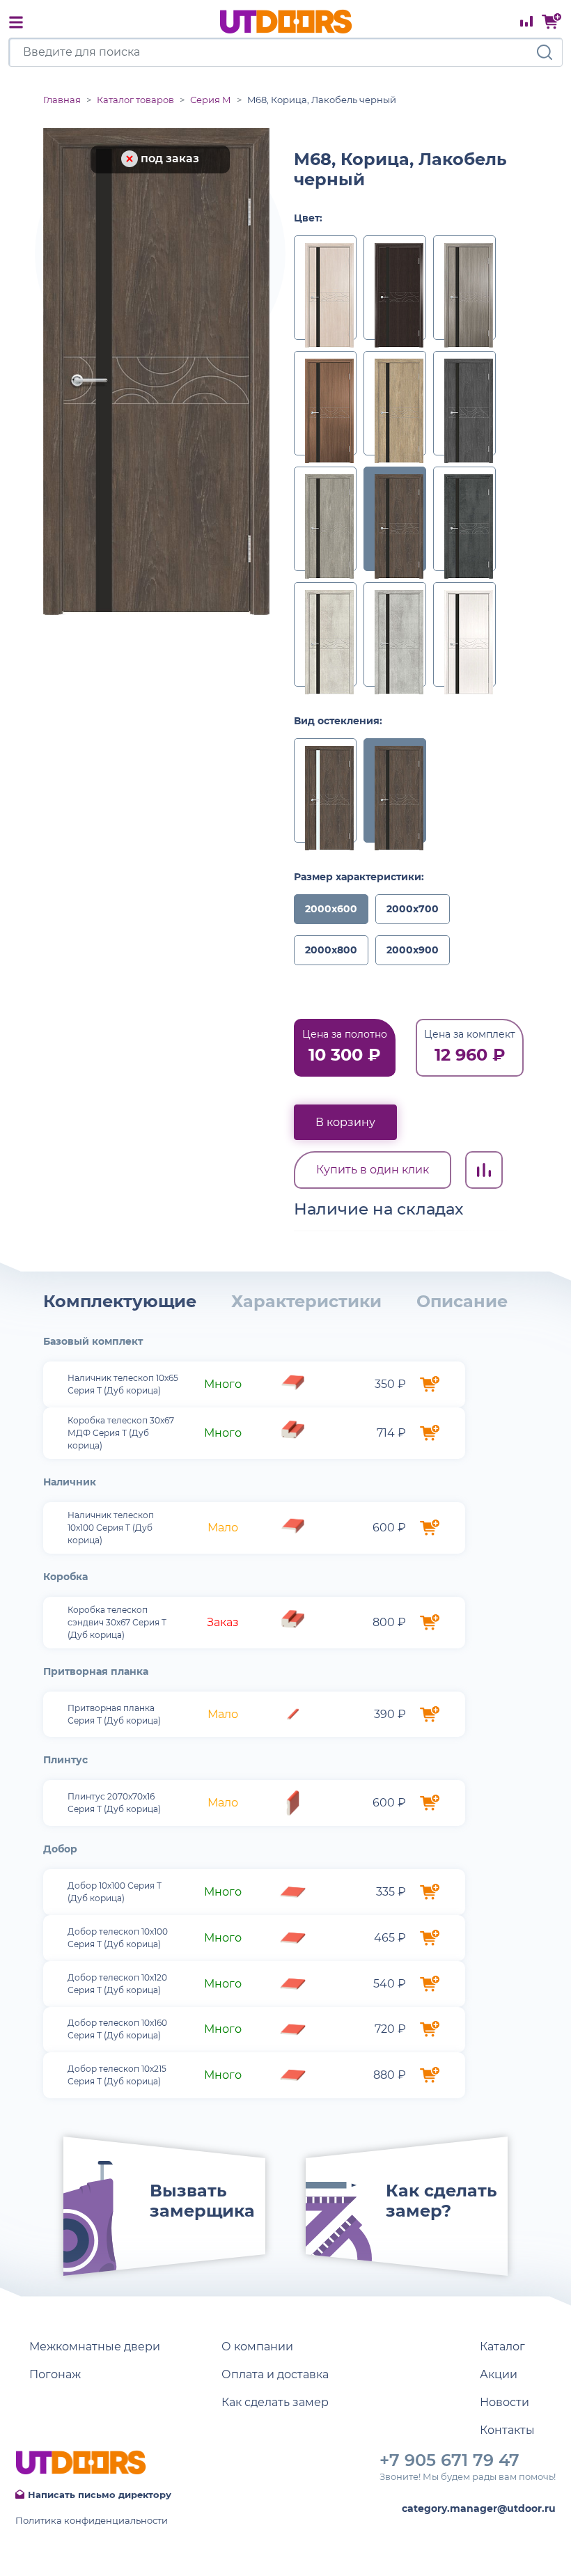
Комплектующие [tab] (120, 1301)
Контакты (507, 2430)
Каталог (502, 2347)
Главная (62, 100)
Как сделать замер (275, 2402)
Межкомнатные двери (95, 2347)
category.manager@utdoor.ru (479, 2508)
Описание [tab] (462, 1301)
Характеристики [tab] (306, 1301)
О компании (257, 2347)
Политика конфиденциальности (92, 2520)
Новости (504, 2402)
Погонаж (55, 2374)
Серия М (211, 100)
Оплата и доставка (275, 2374)
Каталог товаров (135, 100)
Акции (499, 2374)
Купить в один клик (373, 1170)
